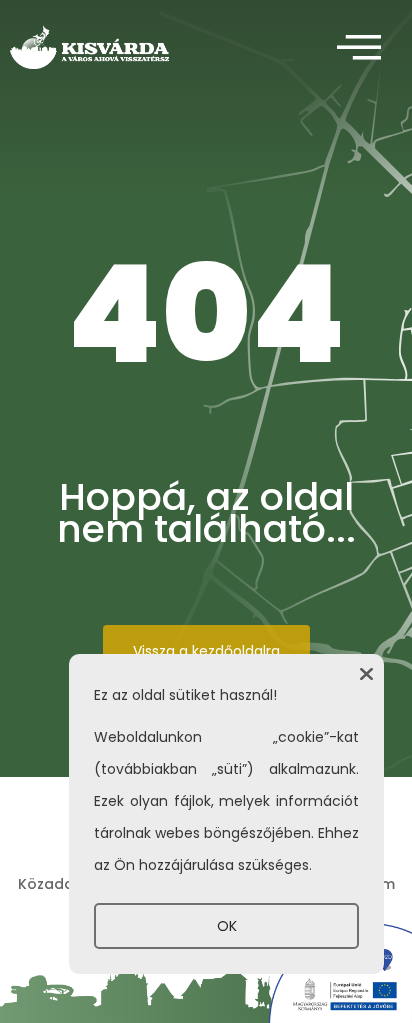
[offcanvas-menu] (359, 48)
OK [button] (227, 926)
